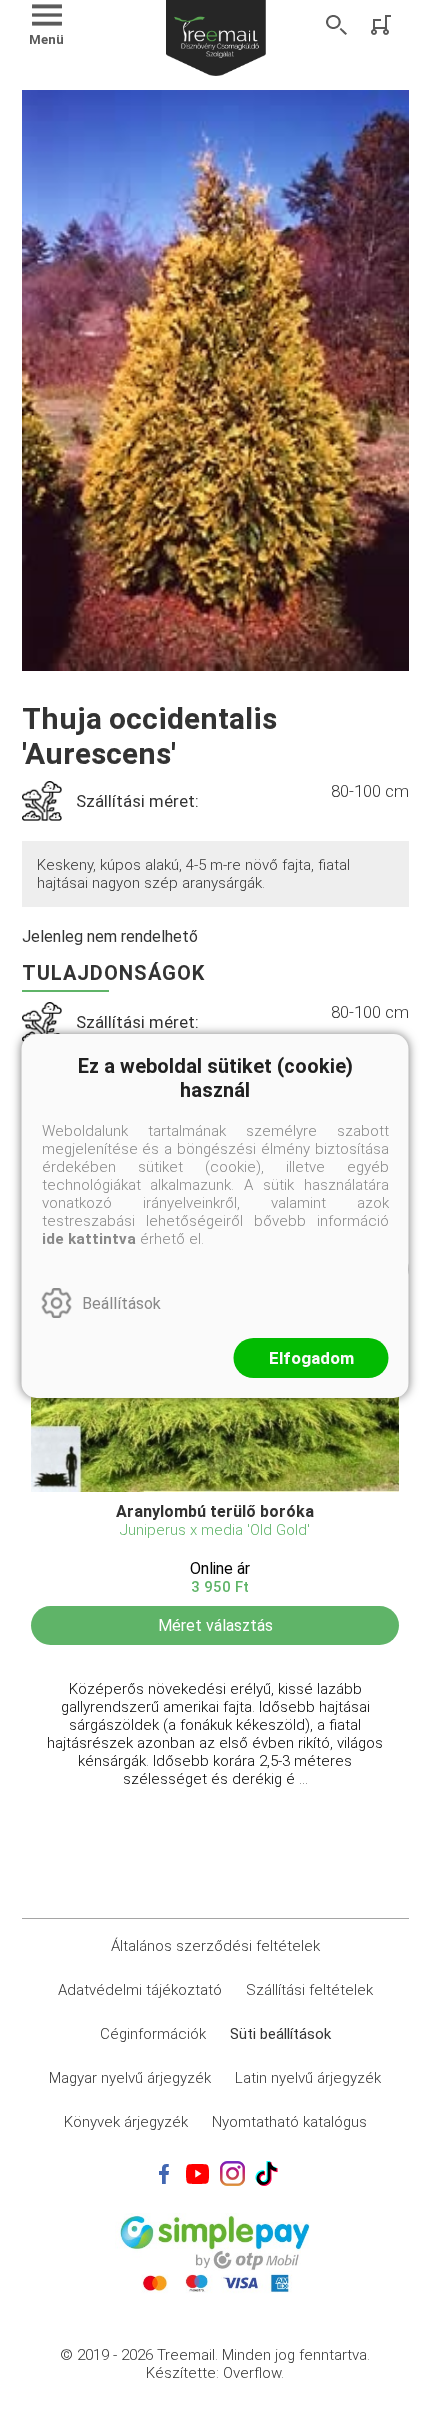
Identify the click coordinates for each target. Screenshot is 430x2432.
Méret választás (215, 1625)
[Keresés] (337, 25)
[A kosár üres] (383, 25)
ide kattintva (89, 1239)
